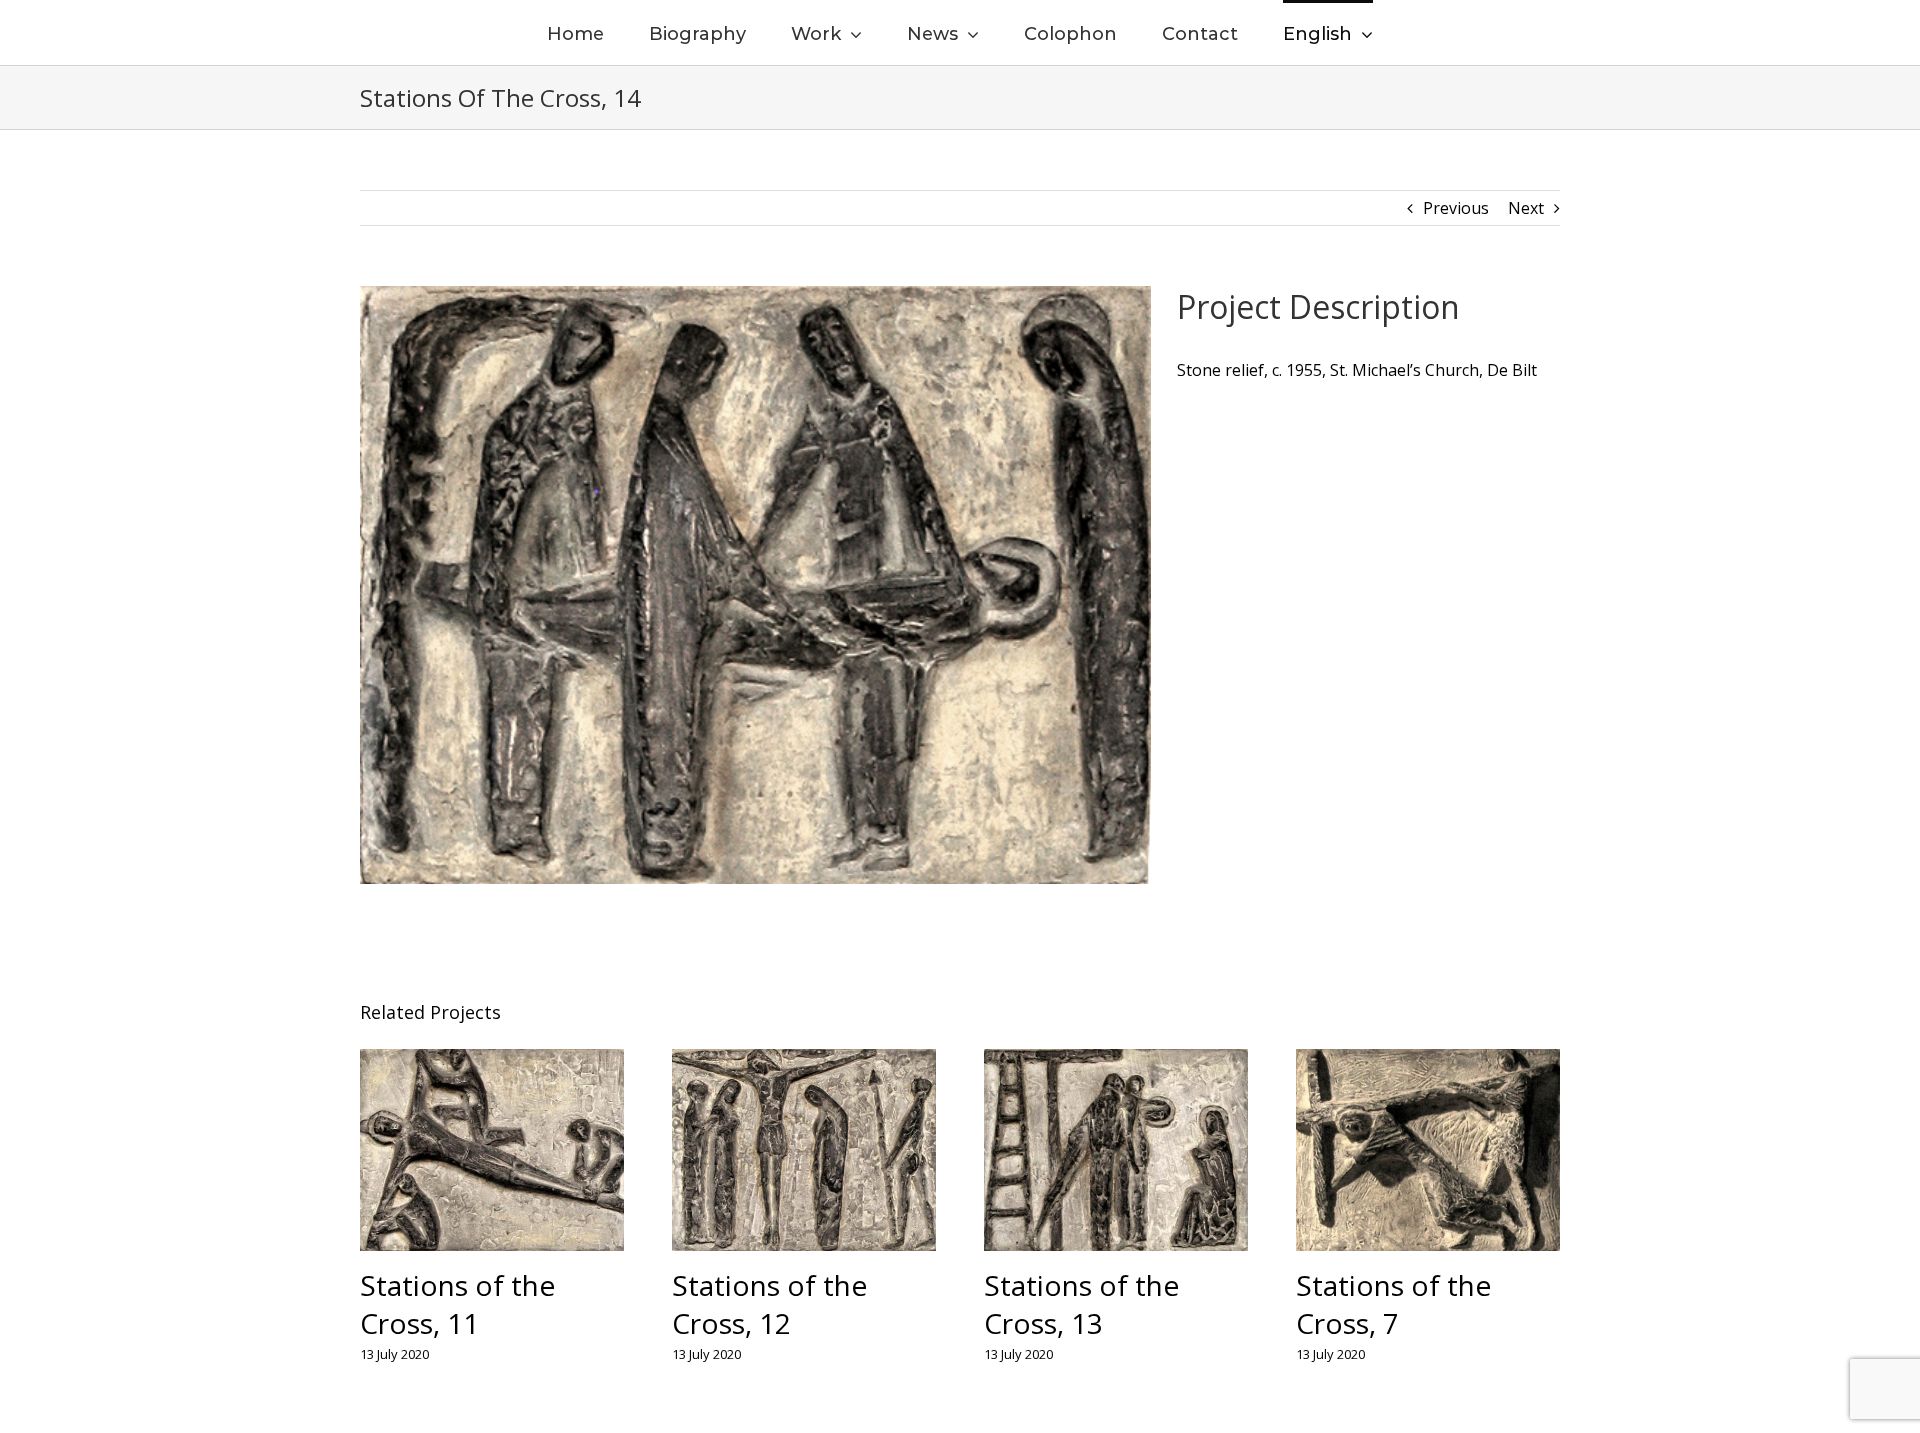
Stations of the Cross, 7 (1393, 1304)
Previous (1456, 208)
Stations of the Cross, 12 (769, 1304)
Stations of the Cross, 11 (457, 1304)
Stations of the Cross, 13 (1081, 1304)
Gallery (492, 1151)
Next (1526, 208)
